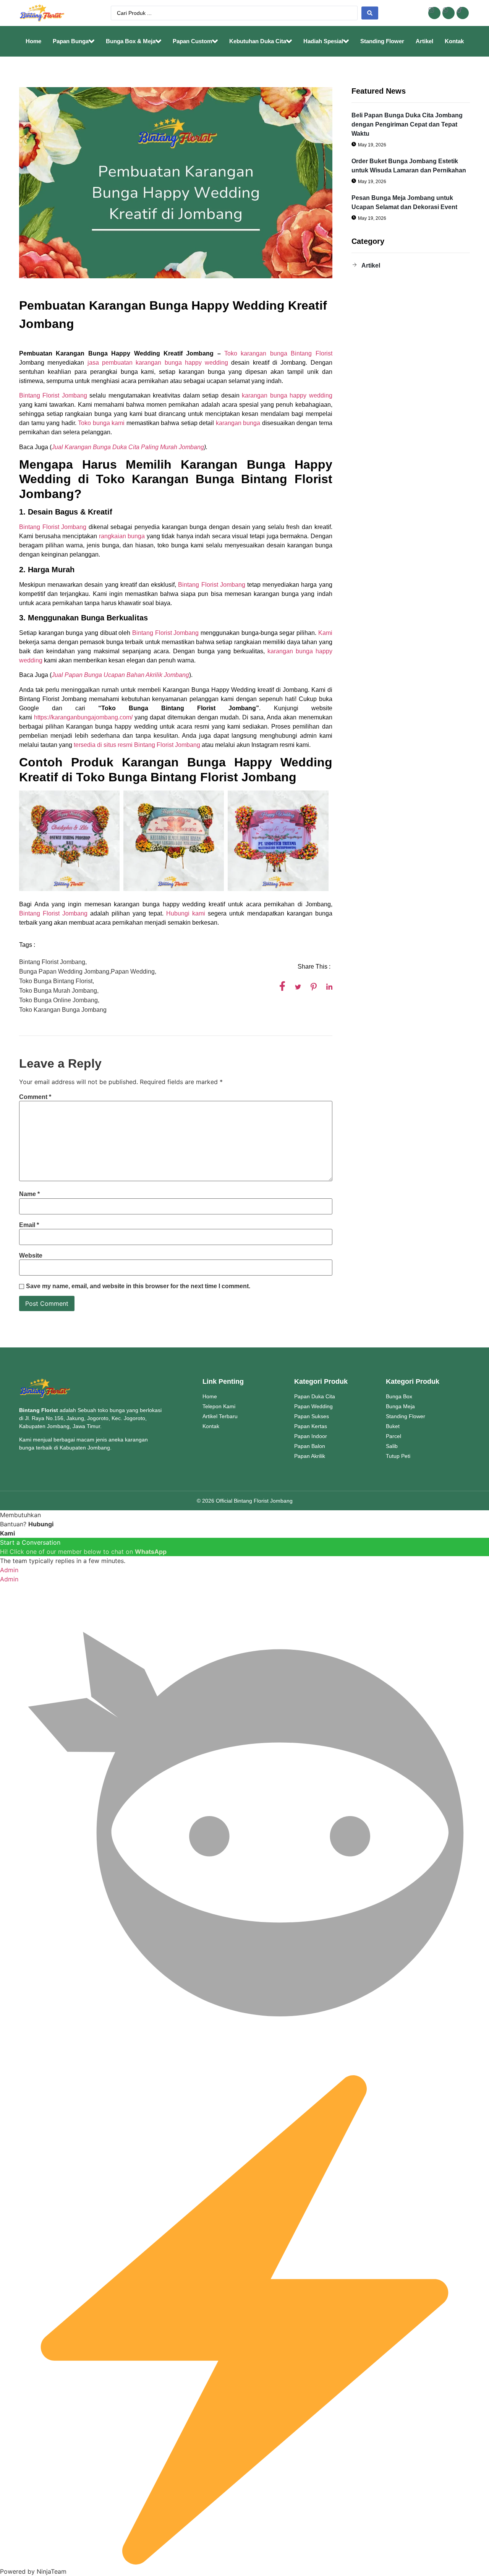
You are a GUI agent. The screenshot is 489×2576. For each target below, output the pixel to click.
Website (31, 1256)
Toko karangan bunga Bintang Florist (278, 353)
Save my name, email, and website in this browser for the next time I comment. (138, 1286)
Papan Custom (192, 41)
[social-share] (282, 986)
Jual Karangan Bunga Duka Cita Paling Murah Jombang (128, 447)
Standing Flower (382, 41)
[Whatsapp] (449, 13)
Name (29, 1194)
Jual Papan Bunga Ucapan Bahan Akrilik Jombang (120, 675)
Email (29, 1225)
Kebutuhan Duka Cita (258, 41)
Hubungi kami (184, 913)
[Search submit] (370, 13)
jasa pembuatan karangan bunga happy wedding (156, 363)
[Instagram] (434, 13)
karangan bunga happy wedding (287, 395)
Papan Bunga (71, 41)
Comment (35, 1097)
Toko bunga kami (101, 423)
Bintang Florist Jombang (53, 395)
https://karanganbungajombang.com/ (83, 717)
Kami (325, 633)
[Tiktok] (463, 13)
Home (33, 41)
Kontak (454, 41)
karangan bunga (237, 423)
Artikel (424, 41)
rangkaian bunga (122, 536)
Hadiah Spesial (323, 41)
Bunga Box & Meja (131, 41)
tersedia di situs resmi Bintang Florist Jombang (137, 745)
